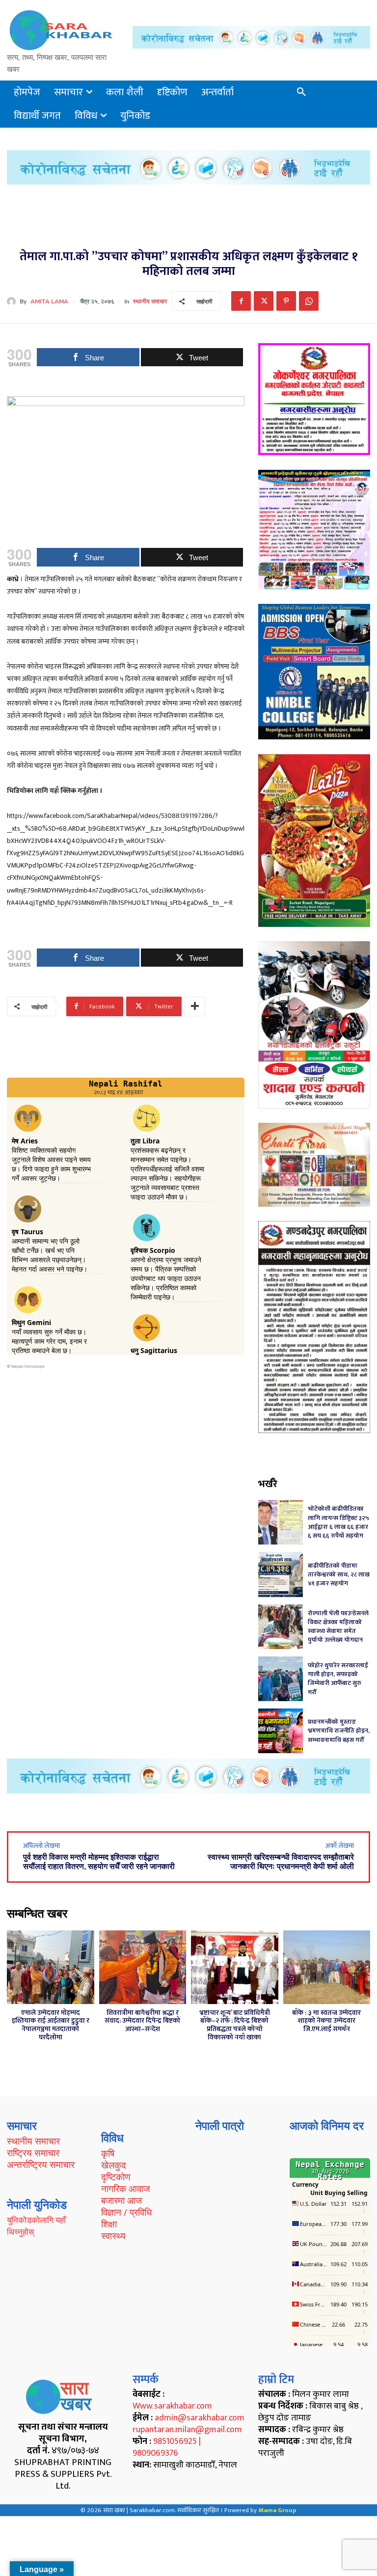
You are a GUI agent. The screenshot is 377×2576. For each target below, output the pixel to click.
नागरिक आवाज (125, 2189)
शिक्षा (109, 2224)
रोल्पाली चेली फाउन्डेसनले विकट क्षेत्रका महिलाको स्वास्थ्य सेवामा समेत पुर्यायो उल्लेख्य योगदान (338, 1627)
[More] (195, 1006)
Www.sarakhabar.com (172, 2406)
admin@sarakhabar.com (200, 2418)
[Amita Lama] (13, 301)
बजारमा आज (121, 2200)
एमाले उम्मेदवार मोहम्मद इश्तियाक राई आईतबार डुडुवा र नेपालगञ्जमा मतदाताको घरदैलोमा (51, 2025)
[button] (301, 92)
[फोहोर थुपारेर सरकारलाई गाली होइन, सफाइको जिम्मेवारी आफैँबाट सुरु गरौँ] (281, 1679)
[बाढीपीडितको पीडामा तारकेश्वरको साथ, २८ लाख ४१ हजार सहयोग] (281, 1574)
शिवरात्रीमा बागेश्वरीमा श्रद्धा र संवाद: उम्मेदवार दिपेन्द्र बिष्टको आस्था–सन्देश (142, 2021)
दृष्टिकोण (116, 2177)
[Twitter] (264, 301)
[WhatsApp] (309, 301)
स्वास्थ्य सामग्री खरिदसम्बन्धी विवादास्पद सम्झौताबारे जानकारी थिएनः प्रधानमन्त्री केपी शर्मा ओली (281, 1862)
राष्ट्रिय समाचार (33, 2153)
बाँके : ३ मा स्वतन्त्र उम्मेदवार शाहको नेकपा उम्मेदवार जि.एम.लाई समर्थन (326, 2021)
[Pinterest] (286, 301)
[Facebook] (241, 301)
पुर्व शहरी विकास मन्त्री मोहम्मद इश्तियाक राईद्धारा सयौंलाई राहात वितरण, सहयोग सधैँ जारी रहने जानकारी (99, 1862)
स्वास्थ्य (113, 2236)
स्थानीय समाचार (150, 301)
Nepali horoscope (28, 1366)
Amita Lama (49, 301)
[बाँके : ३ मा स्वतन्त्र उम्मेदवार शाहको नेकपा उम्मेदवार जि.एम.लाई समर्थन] (327, 1967)
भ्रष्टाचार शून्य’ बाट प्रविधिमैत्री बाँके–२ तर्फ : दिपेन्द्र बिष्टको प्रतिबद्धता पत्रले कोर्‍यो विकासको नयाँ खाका (235, 2025)
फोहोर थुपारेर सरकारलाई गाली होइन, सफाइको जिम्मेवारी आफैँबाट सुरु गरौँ (338, 1679)
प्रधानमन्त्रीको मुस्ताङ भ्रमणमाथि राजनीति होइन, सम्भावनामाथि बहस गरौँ (339, 1731)
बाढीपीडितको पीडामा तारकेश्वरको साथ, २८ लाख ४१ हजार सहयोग (339, 1574)
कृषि (108, 2153)
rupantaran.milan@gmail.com (187, 2430)
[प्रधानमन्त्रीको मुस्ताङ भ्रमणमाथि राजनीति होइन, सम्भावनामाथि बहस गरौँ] (281, 1731)
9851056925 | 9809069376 (167, 2447)
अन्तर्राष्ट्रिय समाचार (41, 2165)
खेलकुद (114, 2165)
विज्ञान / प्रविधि (126, 2212)
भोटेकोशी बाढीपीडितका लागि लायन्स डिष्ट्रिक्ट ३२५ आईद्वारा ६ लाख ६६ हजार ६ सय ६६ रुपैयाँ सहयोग (338, 1522)
